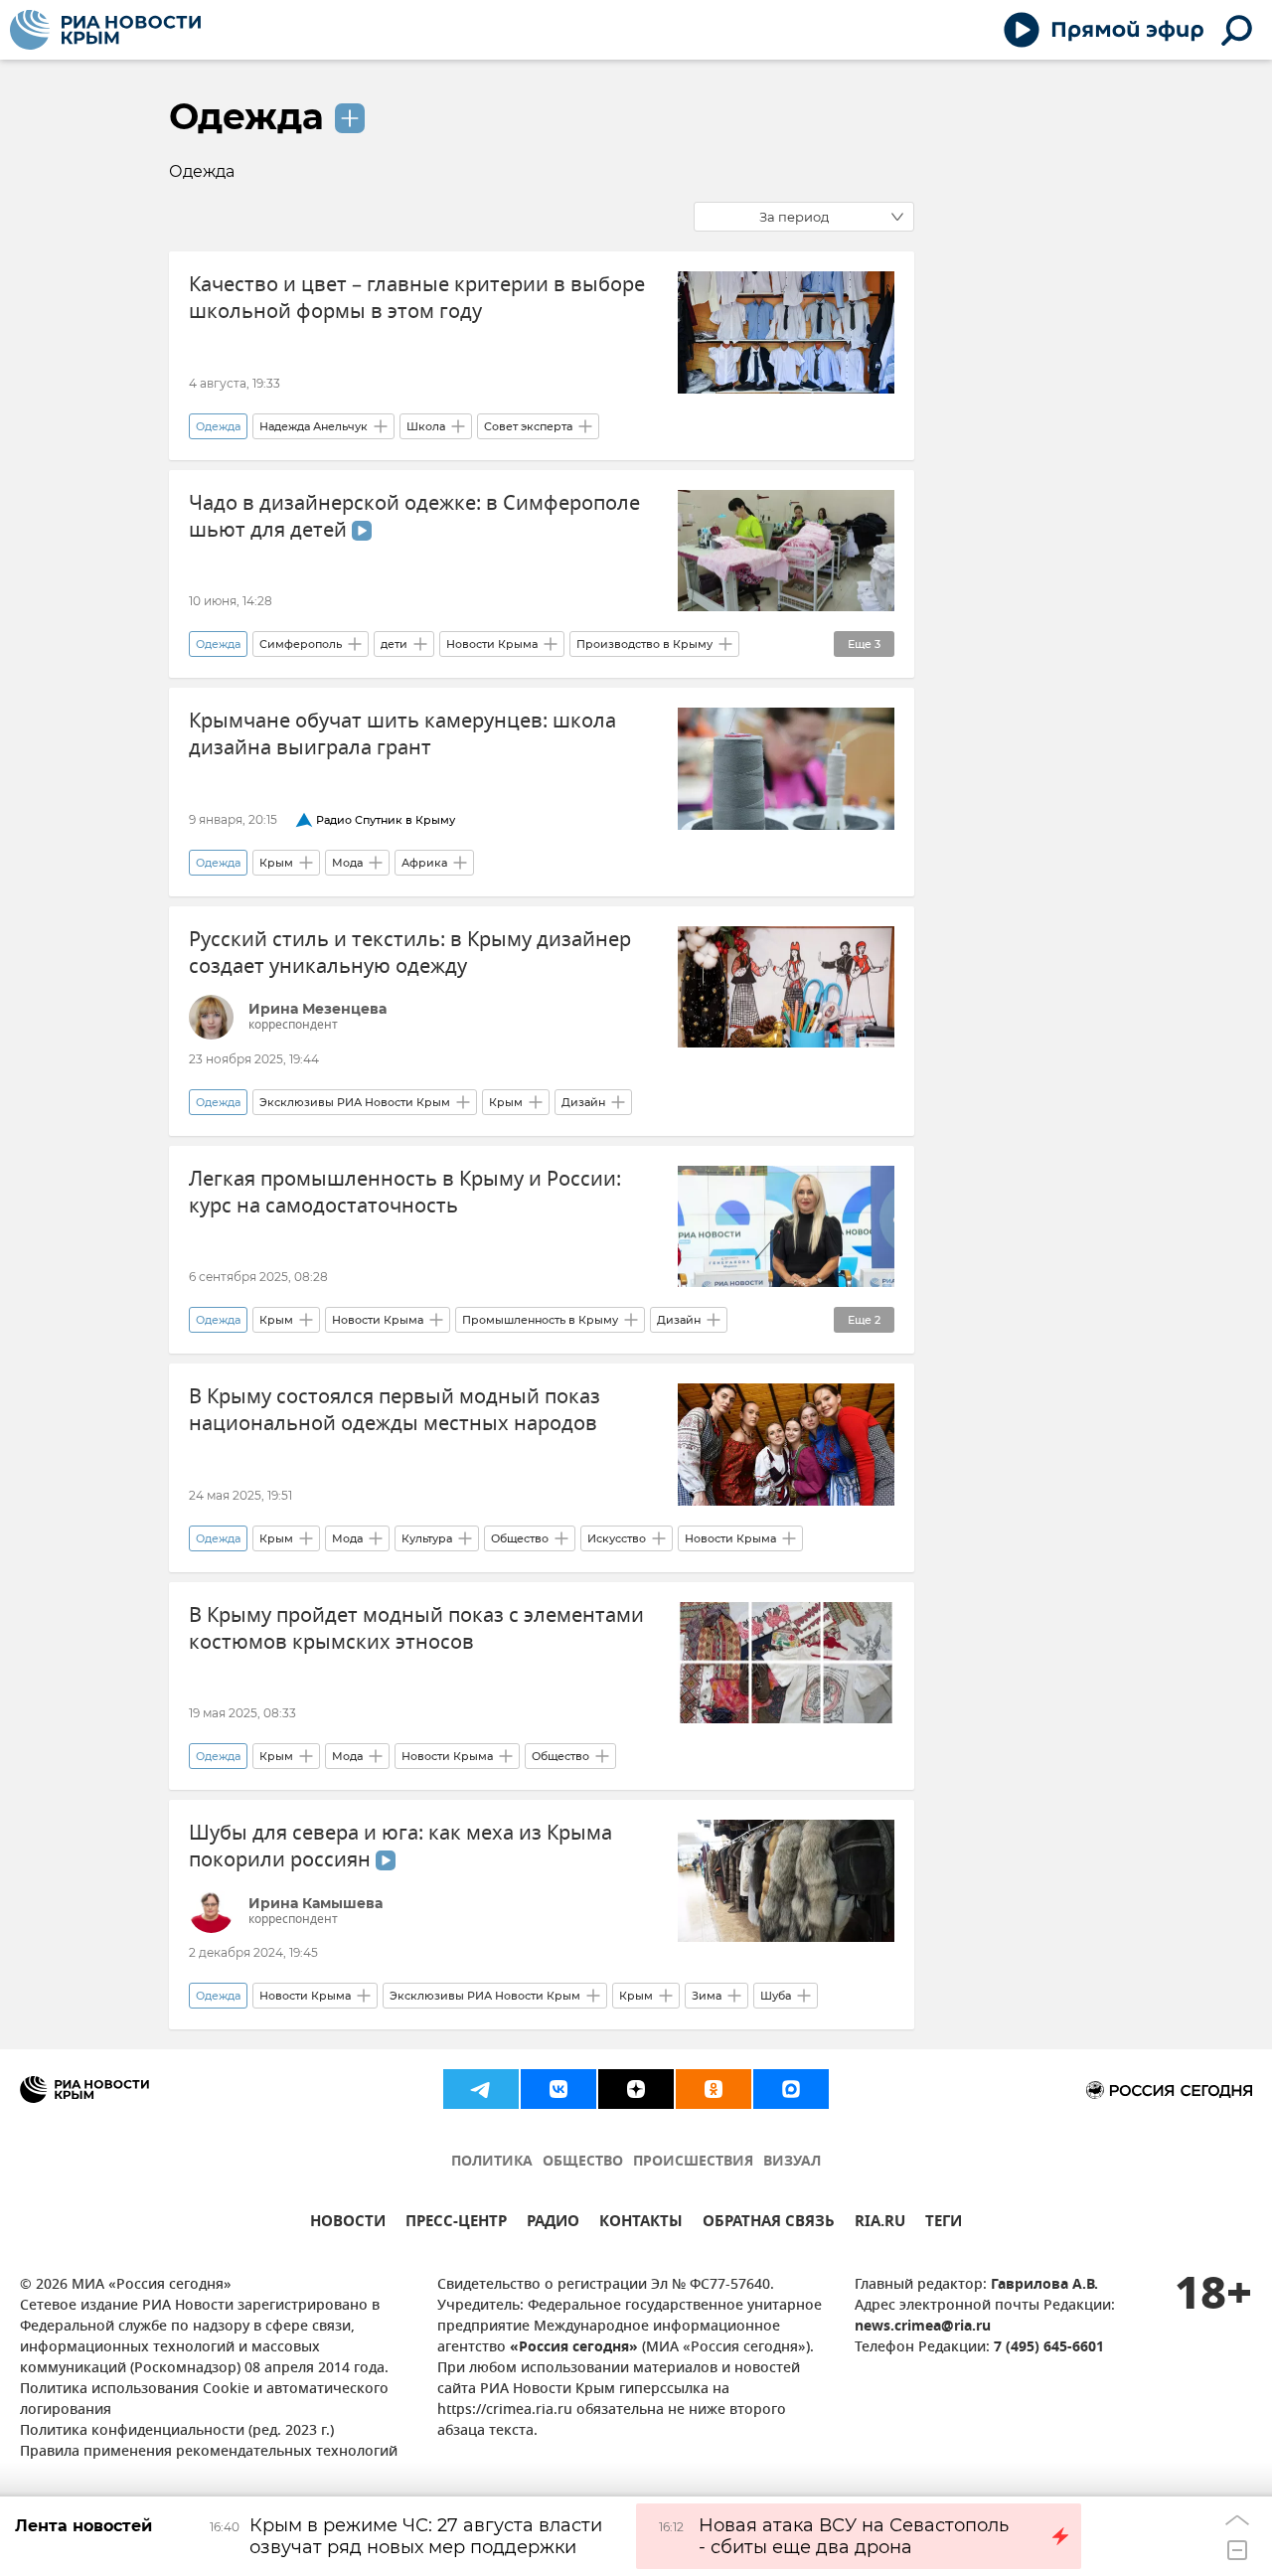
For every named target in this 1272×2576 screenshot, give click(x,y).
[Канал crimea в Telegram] (481, 2089)
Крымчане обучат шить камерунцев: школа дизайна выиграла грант (402, 734)
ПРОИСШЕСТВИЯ (693, 2162)
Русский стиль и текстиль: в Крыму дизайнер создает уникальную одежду (410, 953)
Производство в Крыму (644, 644)
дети (394, 644)
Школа (426, 426)
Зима (707, 1996)
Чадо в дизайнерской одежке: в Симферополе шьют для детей (414, 517)
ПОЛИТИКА (492, 2162)
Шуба (776, 1996)
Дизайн (583, 1102)
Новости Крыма (492, 644)
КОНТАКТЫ (641, 2224)
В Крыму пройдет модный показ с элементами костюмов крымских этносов (416, 1629)
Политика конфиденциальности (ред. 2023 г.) (177, 2431)
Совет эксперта (528, 426)
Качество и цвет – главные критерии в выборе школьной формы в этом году (417, 298)
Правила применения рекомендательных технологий (209, 2452)
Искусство (617, 1538)
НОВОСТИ (348, 2224)
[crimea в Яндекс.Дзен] (636, 2089)
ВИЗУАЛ (792, 2162)
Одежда (246, 116)
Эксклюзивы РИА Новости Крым (355, 1102)
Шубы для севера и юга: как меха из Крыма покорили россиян (400, 1847)
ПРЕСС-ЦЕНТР (456, 2224)
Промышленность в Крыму (540, 1320)
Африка (424, 863)
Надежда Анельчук (314, 426)
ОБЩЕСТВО (583, 2162)
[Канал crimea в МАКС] (791, 2089)
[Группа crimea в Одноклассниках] (714, 2089)
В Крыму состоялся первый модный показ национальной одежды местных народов (395, 1410)
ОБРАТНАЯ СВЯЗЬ (769, 2224)
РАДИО (553, 2224)
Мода (347, 863)
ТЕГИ (944, 2224)
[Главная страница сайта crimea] (105, 30)
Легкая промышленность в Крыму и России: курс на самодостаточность (405, 1193)
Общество (520, 1538)
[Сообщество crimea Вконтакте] (558, 2089)
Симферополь (301, 644)
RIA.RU (880, 2224)
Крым (276, 863)
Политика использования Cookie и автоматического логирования (204, 2400)
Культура (427, 1538)
